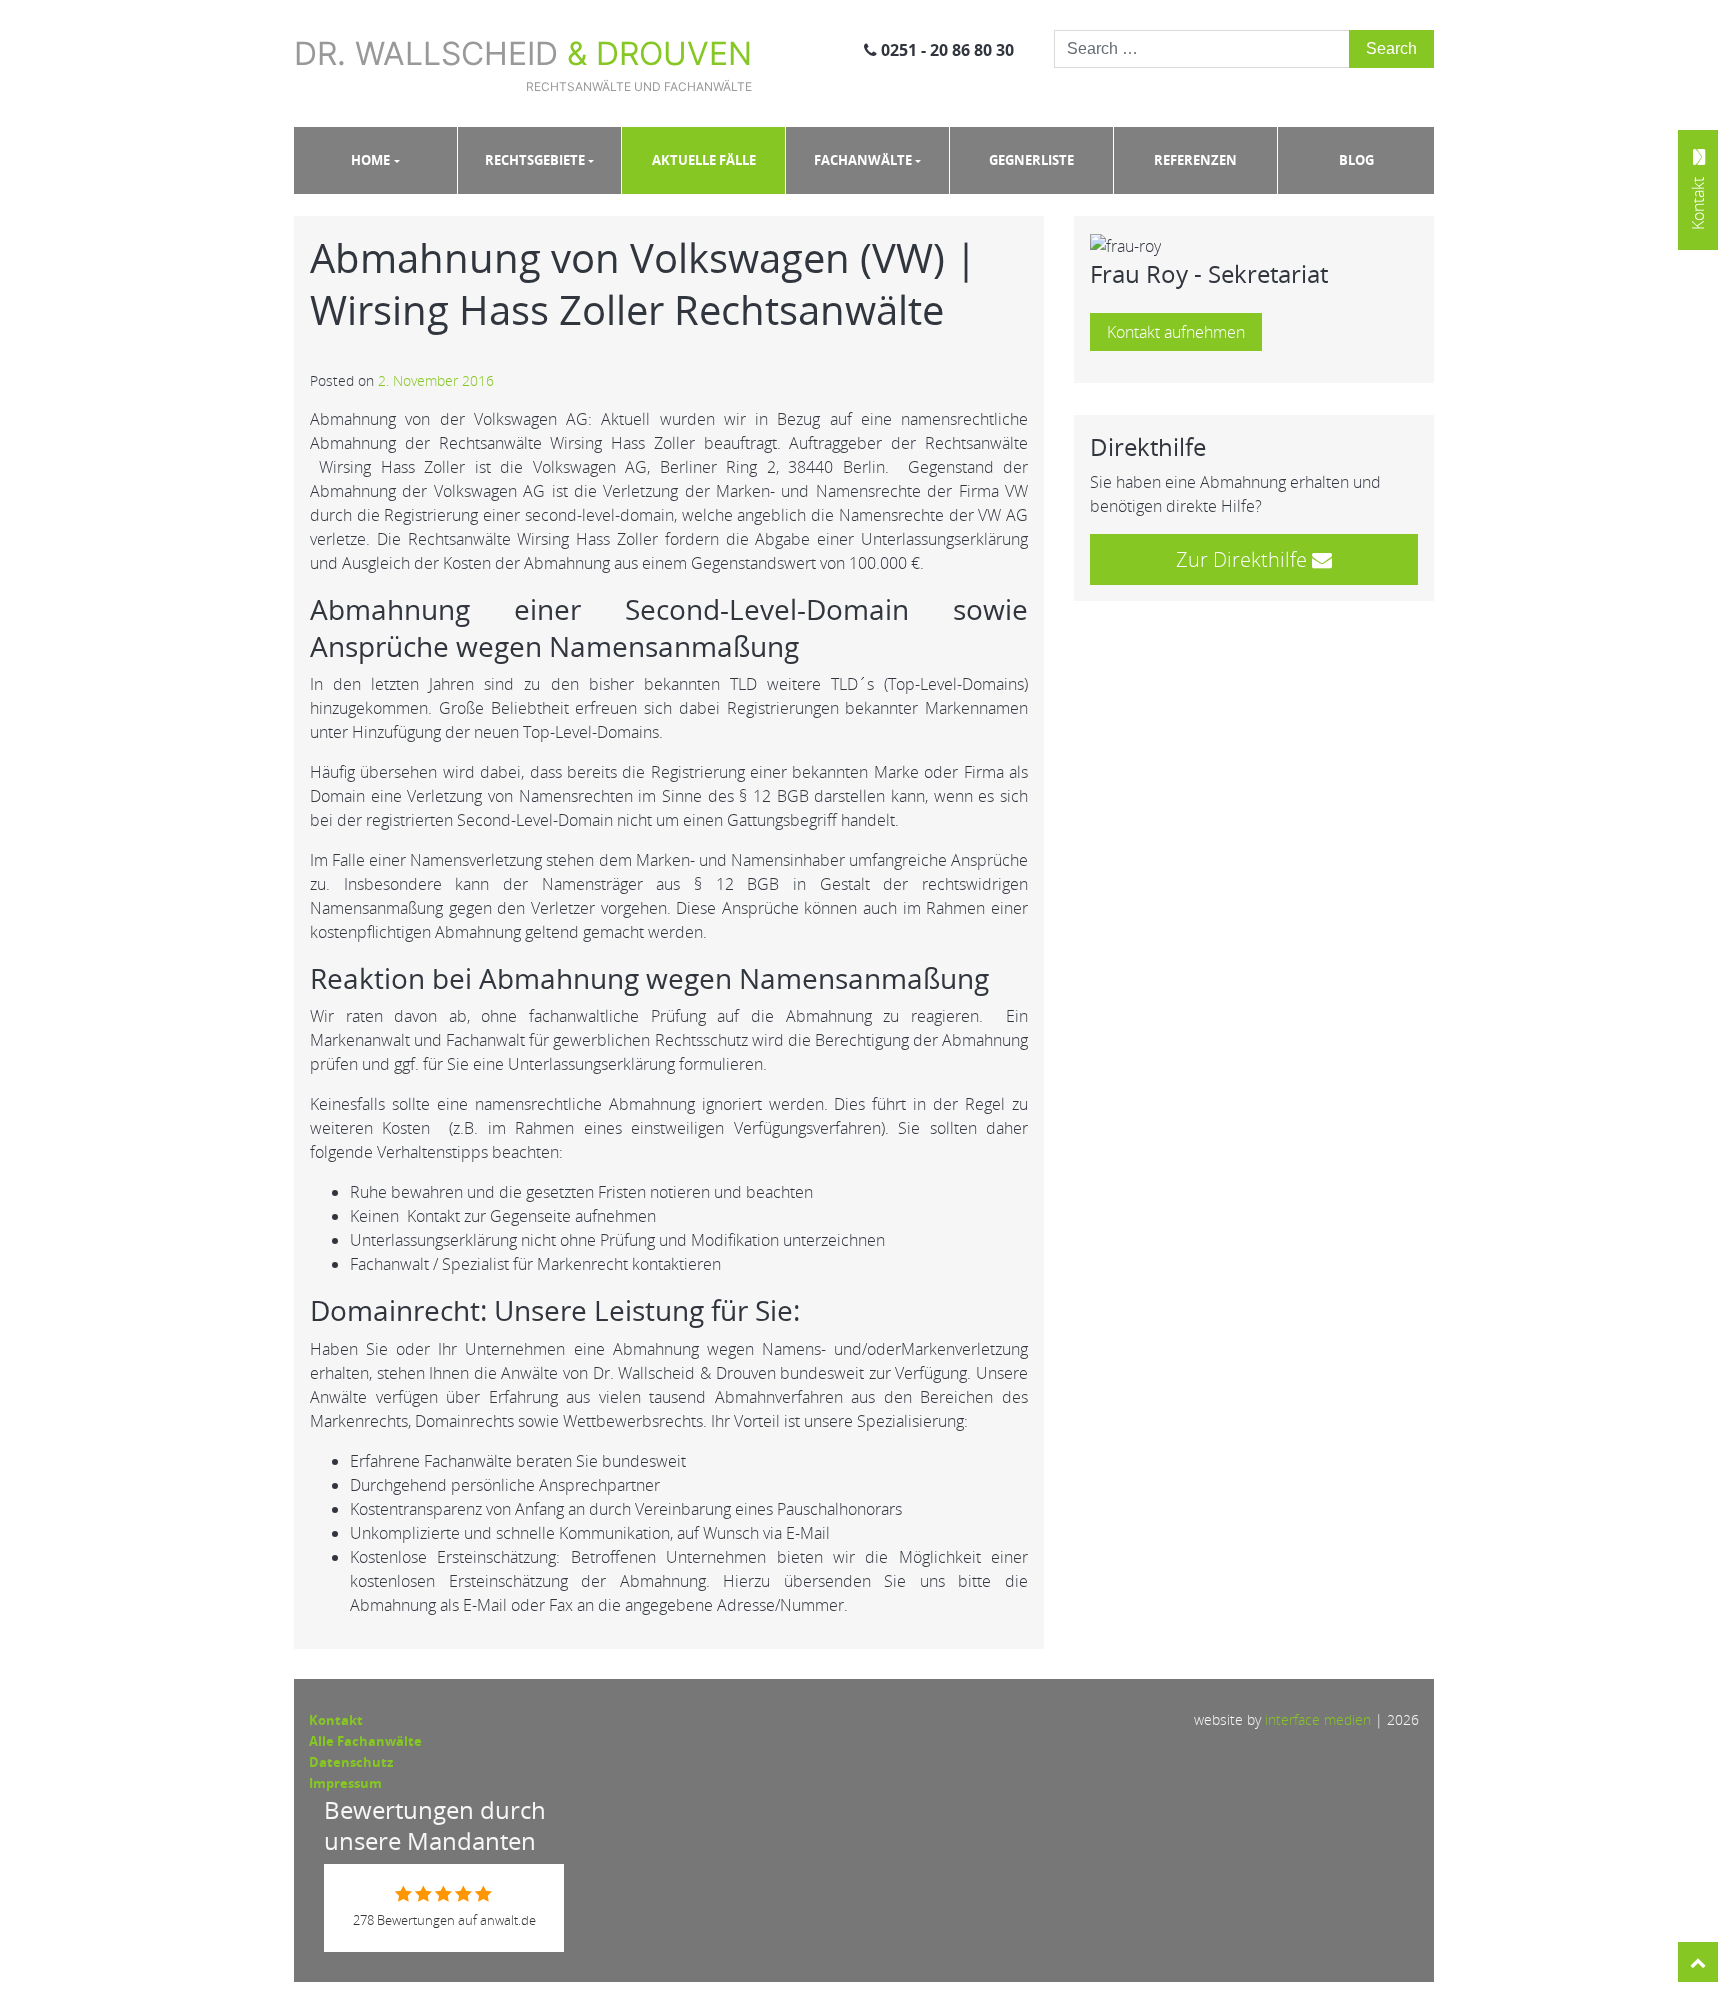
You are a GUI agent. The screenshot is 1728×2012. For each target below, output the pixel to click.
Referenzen (1195, 160)
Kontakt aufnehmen (1176, 332)
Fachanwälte (863, 160)
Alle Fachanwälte (365, 1741)
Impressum (345, 1783)
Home (370, 160)
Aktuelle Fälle (704, 160)
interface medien (1318, 1719)
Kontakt (336, 1720)
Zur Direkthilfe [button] (1244, 559)
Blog (1356, 160)
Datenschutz (351, 1762)
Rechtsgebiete (535, 160)
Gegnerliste (1031, 160)
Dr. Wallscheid (523, 64)
